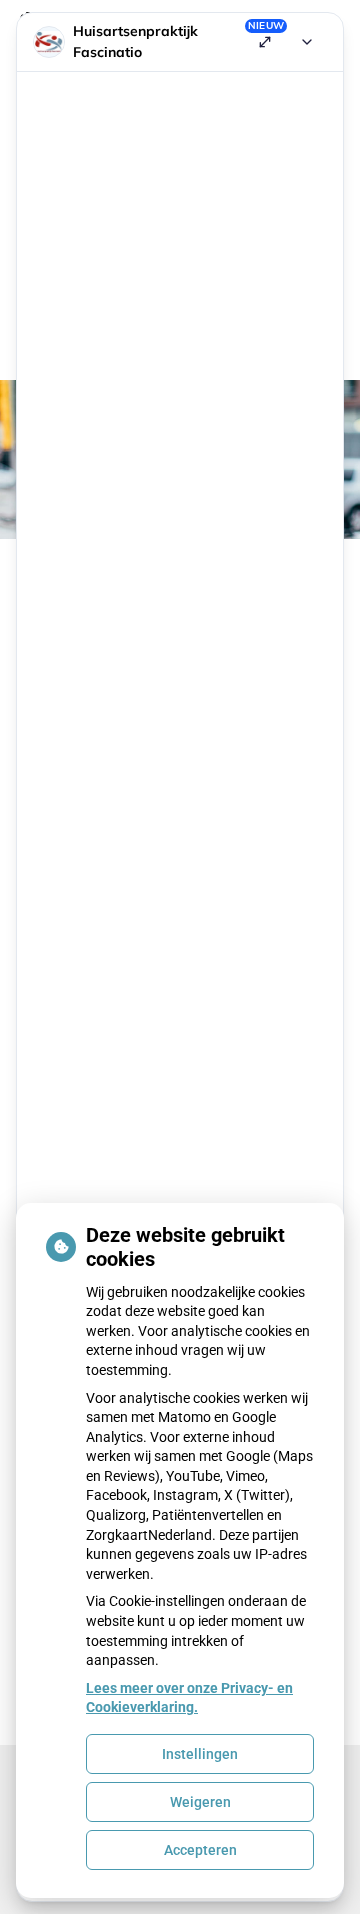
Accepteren (200, 1850)
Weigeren (200, 1802)
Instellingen (200, 1754)
